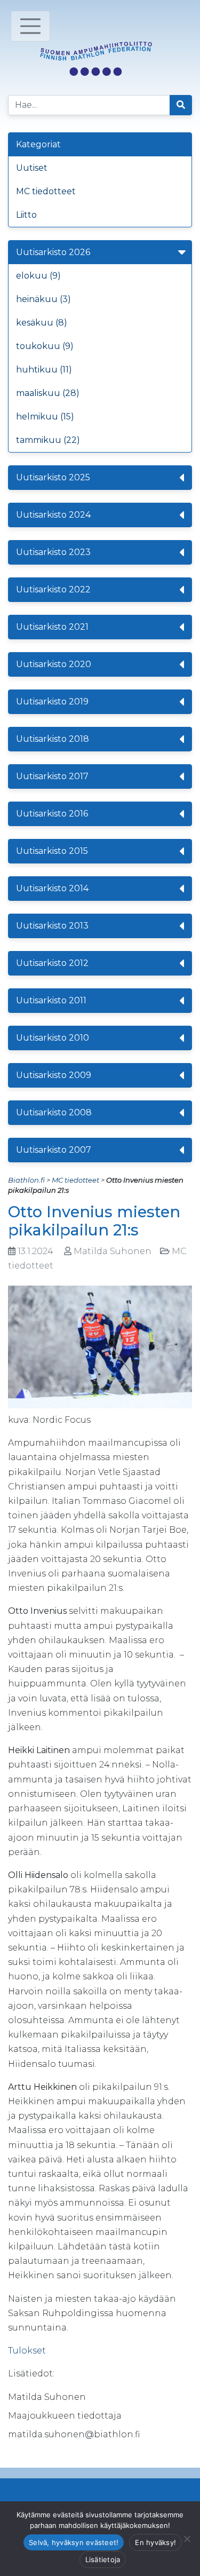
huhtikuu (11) (44, 370)
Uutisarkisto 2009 (54, 1075)
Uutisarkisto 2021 (52, 627)
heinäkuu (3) (43, 299)
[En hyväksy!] (187, 2539)
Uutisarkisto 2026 (53, 252)
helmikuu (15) (45, 417)
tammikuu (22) (48, 440)
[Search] (181, 105)
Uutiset (32, 168)
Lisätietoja (103, 2559)
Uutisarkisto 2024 (53, 515)
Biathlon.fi (26, 1180)
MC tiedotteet (46, 191)
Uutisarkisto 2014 (52, 888)
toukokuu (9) (45, 346)
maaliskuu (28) (48, 393)
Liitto (26, 215)
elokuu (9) (38, 276)
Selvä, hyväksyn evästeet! (74, 2542)
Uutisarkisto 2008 (54, 1112)
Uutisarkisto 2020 (54, 664)
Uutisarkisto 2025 (53, 477)
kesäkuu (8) (42, 323)
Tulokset (27, 2351)
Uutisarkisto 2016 (52, 814)
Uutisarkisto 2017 (52, 776)
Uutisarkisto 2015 (52, 851)
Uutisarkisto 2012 (52, 963)
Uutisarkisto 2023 (53, 552)
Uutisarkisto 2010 (53, 1038)
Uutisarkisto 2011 (51, 1000)
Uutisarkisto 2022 (53, 589)
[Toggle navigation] (30, 26)
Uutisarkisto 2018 (53, 739)
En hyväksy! (155, 2542)
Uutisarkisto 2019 (52, 702)
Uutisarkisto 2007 (54, 1150)
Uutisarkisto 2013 (52, 926)
